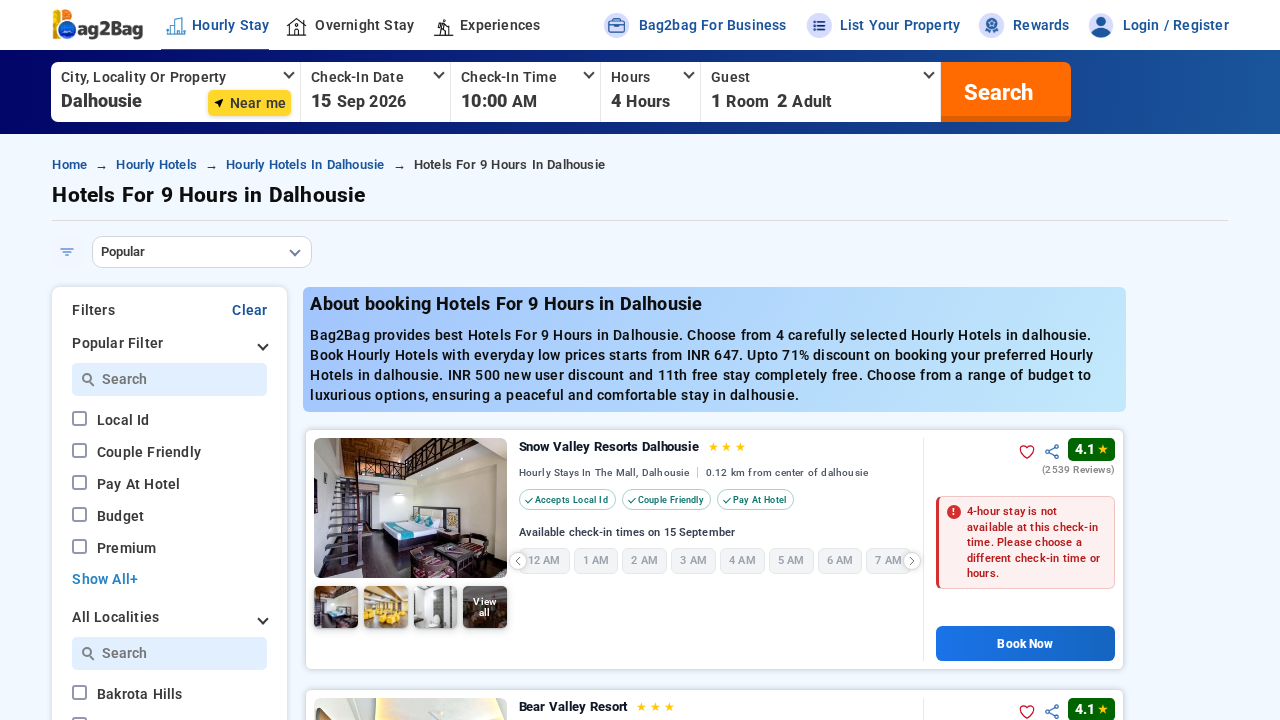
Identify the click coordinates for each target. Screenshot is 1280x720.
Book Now (1025, 644)
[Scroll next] (912, 561)
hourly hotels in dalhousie (305, 164)
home (69, 164)
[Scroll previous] (518, 561)
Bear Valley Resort (597, 706)
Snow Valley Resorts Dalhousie (632, 446)
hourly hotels (156, 164)
